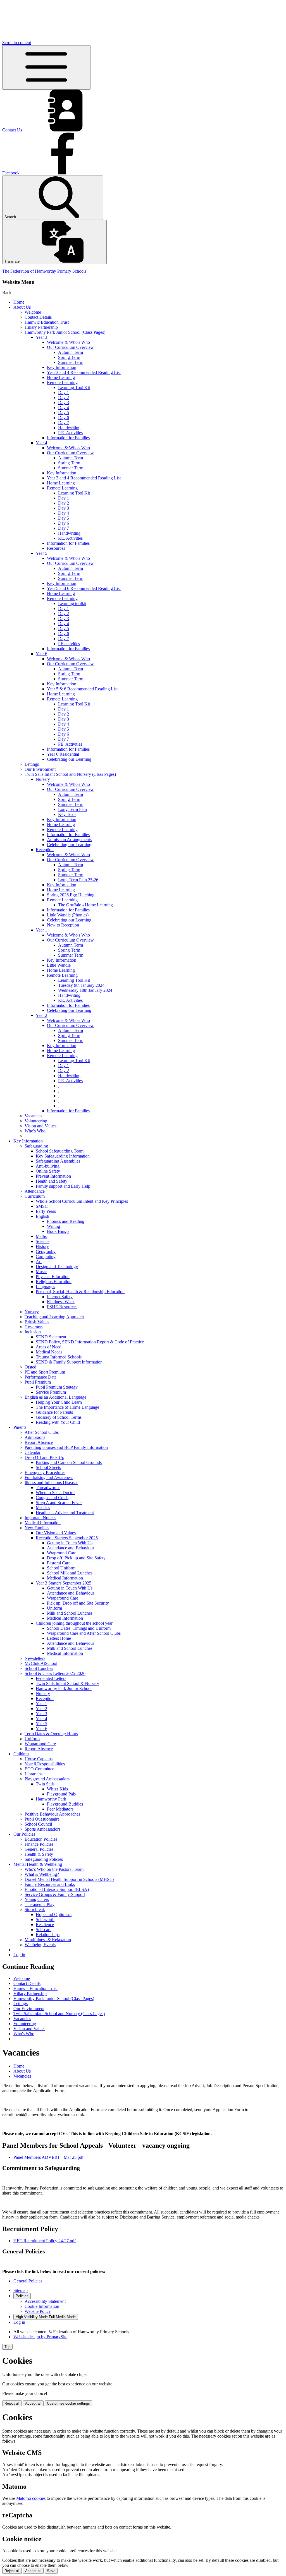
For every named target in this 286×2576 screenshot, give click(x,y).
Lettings (32, 764)
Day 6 (64, 418)
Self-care (44, 1930)
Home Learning (61, 377)
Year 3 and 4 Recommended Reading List (84, 372)
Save (51, 2571)
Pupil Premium (38, 1382)
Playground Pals (61, 1794)
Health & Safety (39, 1854)
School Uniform (61, 1568)
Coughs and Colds (52, 1498)
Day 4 (64, 408)
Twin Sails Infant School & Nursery (67, 1683)
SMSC (42, 1206)
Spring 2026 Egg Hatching (71, 895)
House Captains (39, 1759)
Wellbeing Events (40, 1945)
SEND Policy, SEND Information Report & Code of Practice (90, 1342)
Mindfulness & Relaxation (48, 1940)
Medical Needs (49, 1352)
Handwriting (69, 428)
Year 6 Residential (63, 754)
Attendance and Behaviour (71, 1548)
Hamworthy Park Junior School (64, 1688)
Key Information (62, 367)
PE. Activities (70, 744)
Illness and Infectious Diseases (51, 1483)
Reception (45, 850)
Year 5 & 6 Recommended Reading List (82, 689)
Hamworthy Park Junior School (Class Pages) (65, 332)
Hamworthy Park (51, 1799)
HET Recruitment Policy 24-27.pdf (45, 2241)
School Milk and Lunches (70, 1573)
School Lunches (39, 1668)
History (42, 1246)
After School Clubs (42, 1432)
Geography (46, 1251)
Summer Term (71, 362)
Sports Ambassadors (42, 1829)
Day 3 (64, 403)
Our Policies (24, 1834)
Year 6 (41, 654)
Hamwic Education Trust (47, 322)
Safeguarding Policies (44, 1859)
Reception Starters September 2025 (67, 1538)
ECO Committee (39, 1769)
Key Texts (67, 814)
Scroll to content (17, 43)
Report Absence (39, 1442)
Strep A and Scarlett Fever (59, 1503)
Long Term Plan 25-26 (78, 880)
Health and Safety (52, 1181)
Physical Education (53, 1277)
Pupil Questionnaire (42, 1819)
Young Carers (37, 1899)
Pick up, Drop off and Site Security (78, 1603)
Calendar (33, 1452)
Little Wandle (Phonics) (68, 915)
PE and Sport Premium (45, 1372)
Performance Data (40, 1377)
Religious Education (54, 1282)
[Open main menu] (46, 67)
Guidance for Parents (54, 1412)
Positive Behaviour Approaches (52, 1814)
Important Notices (40, 1518)
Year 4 (41, 443)
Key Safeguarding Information (63, 1156)
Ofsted (30, 1367)
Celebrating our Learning (69, 759)
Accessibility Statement (45, 2301)
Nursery (43, 779)
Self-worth (45, 1920)
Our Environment (40, 769)
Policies (22, 2296)
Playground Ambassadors (47, 1779)
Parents (20, 1427)
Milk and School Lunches (70, 1613)
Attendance (35, 1191)
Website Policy (38, 2311)
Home (19, 302)
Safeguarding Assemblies (58, 1161)
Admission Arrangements (69, 840)
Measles (43, 1508)
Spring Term (69, 357)
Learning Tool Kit (74, 387)
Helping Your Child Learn (59, 1402)
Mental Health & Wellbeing (38, 1864)
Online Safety (48, 1171)
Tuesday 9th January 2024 (81, 985)
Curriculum (35, 1196)
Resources (56, 548)
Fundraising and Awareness (49, 1477)
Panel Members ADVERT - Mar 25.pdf (48, 2157)
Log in (19, 1955)
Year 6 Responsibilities (45, 1764)
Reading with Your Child (58, 1422)
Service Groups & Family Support (55, 1894)
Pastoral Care (59, 1563)
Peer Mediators (60, 1809)
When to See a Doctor (55, 1493)
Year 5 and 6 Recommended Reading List (84, 588)
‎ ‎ (59, 1086)
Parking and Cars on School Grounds (69, 1462)
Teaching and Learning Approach (54, 1317)
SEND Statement (51, 1337)
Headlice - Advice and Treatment (65, 1513)
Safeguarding (36, 1146)
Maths (41, 1236)
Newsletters (35, 1658)
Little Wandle (59, 965)
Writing (53, 1226)
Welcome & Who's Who (68, 342)
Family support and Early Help (63, 1186)
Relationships (48, 1935)
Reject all (12, 2403)
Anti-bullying (48, 1166)
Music (41, 1272)
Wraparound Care (63, 1598)
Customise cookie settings (68, 2403)
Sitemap (21, 2290)
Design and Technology (57, 1267)
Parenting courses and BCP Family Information (66, 1447)
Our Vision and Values (56, 1533)
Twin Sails (45, 1784)
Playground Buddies (65, 1804)
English (42, 1216)
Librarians (34, 1774)
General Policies (39, 1849)
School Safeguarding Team (60, 1151)
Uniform (54, 1608)
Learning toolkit (72, 603)
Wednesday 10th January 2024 (85, 990)
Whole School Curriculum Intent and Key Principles (82, 1201)
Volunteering (36, 1121)
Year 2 (41, 1015)
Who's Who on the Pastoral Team (54, 1869)
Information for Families (68, 438)
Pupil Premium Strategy (57, 1387)
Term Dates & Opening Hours (51, 1734)
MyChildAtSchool (41, 1663)
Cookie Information (42, 2306)
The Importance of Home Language (67, 1407)
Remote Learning (62, 382)
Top (7, 2347)
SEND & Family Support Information (69, 1362)
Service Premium (51, 1392)
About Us (22, 307)
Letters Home (59, 1638)
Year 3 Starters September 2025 (64, 1583)
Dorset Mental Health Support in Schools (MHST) (69, 1879)
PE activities (69, 644)
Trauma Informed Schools (59, 1357)
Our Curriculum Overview (70, 347)
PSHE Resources (62, 1307)
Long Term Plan (72, 809)
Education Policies (41, 1839)
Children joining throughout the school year (74, 1623)
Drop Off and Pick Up (44, 1457)
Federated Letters (51, 1678)
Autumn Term (71, 352)
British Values (37, 1322)
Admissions (35, 1437)
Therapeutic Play (40, 1904)
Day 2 (64, 398)
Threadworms (48, 1488)
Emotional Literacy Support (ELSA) (57, 1889)
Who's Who (35, 1131)
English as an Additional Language (55, 1397)
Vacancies (33, 1116)
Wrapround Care (62, 1553)
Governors (34, 1327)
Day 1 (64, 392)
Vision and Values (40, 1126)
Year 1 (41, 930)
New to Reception (63, 925)
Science (43, 1241)
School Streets (48, 1467)
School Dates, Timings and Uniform (79, 1628)
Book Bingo (58, 1231)
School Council (38, 1824)
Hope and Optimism (54, 1914)
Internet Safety (60, 1297)
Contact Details (38, 317)
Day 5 (64, 413)
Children (21, 1754)
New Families (37, 1528)
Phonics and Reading (66, 1221)
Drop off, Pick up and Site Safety (76, 1558)
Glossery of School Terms (59, 1417)
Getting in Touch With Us (70, 1543)
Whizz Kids (57, 1789)
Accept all (33, 2403)
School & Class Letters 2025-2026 (55, 1673)
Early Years (46, 1211)
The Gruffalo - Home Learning (85, 905)
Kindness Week (61, 1302)
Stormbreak (35, 1909)
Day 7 (64, 423)
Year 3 (41, 337)
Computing (46, 1256)
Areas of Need (49, 1347)
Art (39, 1261)
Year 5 (41, 553)
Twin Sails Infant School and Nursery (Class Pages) (70, 774)
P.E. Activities (70, 433)
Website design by (40, 2337)
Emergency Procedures (45, 1472)
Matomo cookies (31, 2498)
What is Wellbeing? (42, 1874)
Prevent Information (53, 1176)
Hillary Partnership (41, 327)
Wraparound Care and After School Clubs (84, 1633)
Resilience (45, 1925)
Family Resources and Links (50, 1884)
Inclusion (33, 1332)
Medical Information (43, 1523)
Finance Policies (39, 1844)
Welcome (33, 312)
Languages (45, 1287)
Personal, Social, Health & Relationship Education (80, 1292)
